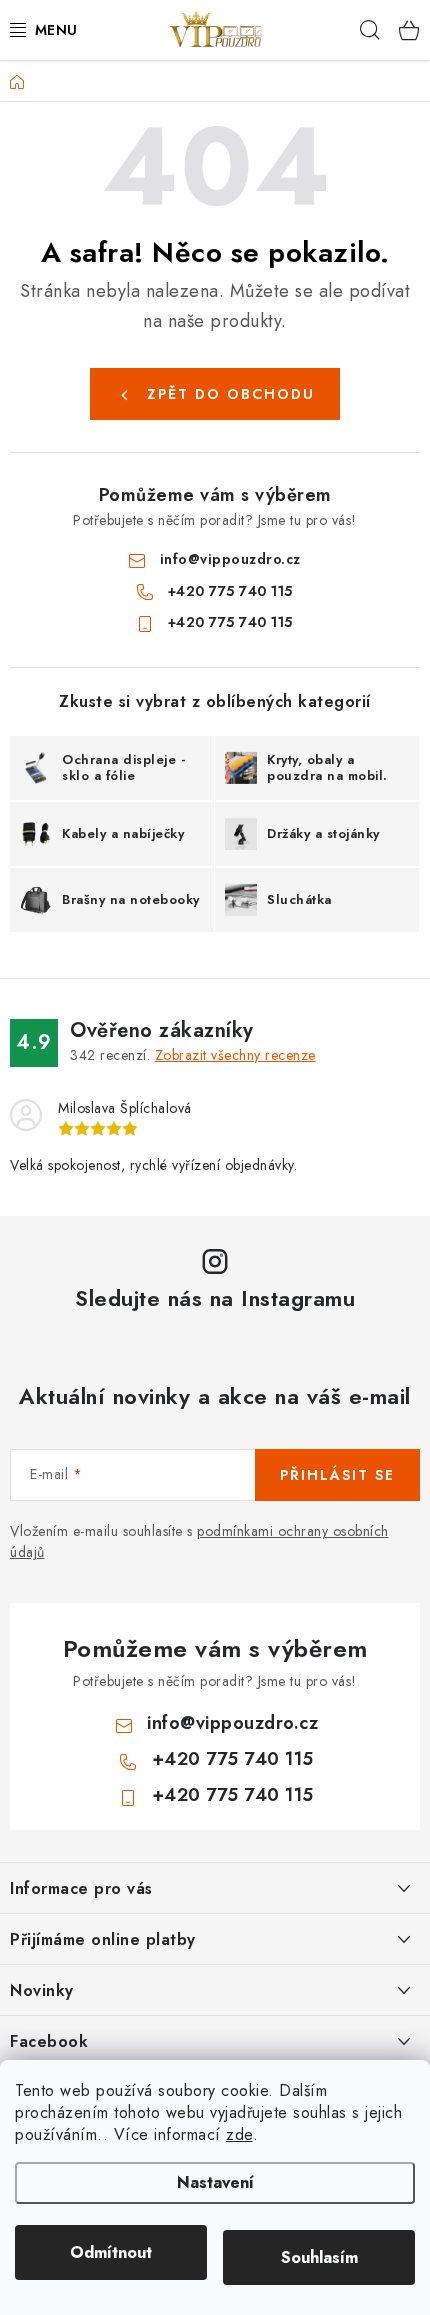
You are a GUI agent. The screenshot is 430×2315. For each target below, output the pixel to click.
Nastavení (215, 2182)
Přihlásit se (337, 1475)
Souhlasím (319, 2257)
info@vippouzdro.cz (230, 559)
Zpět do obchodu (231, 394)
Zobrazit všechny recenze (235, 1055)
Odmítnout (111, 2252)
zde (239, 2134)
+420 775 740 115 (230, 591)
